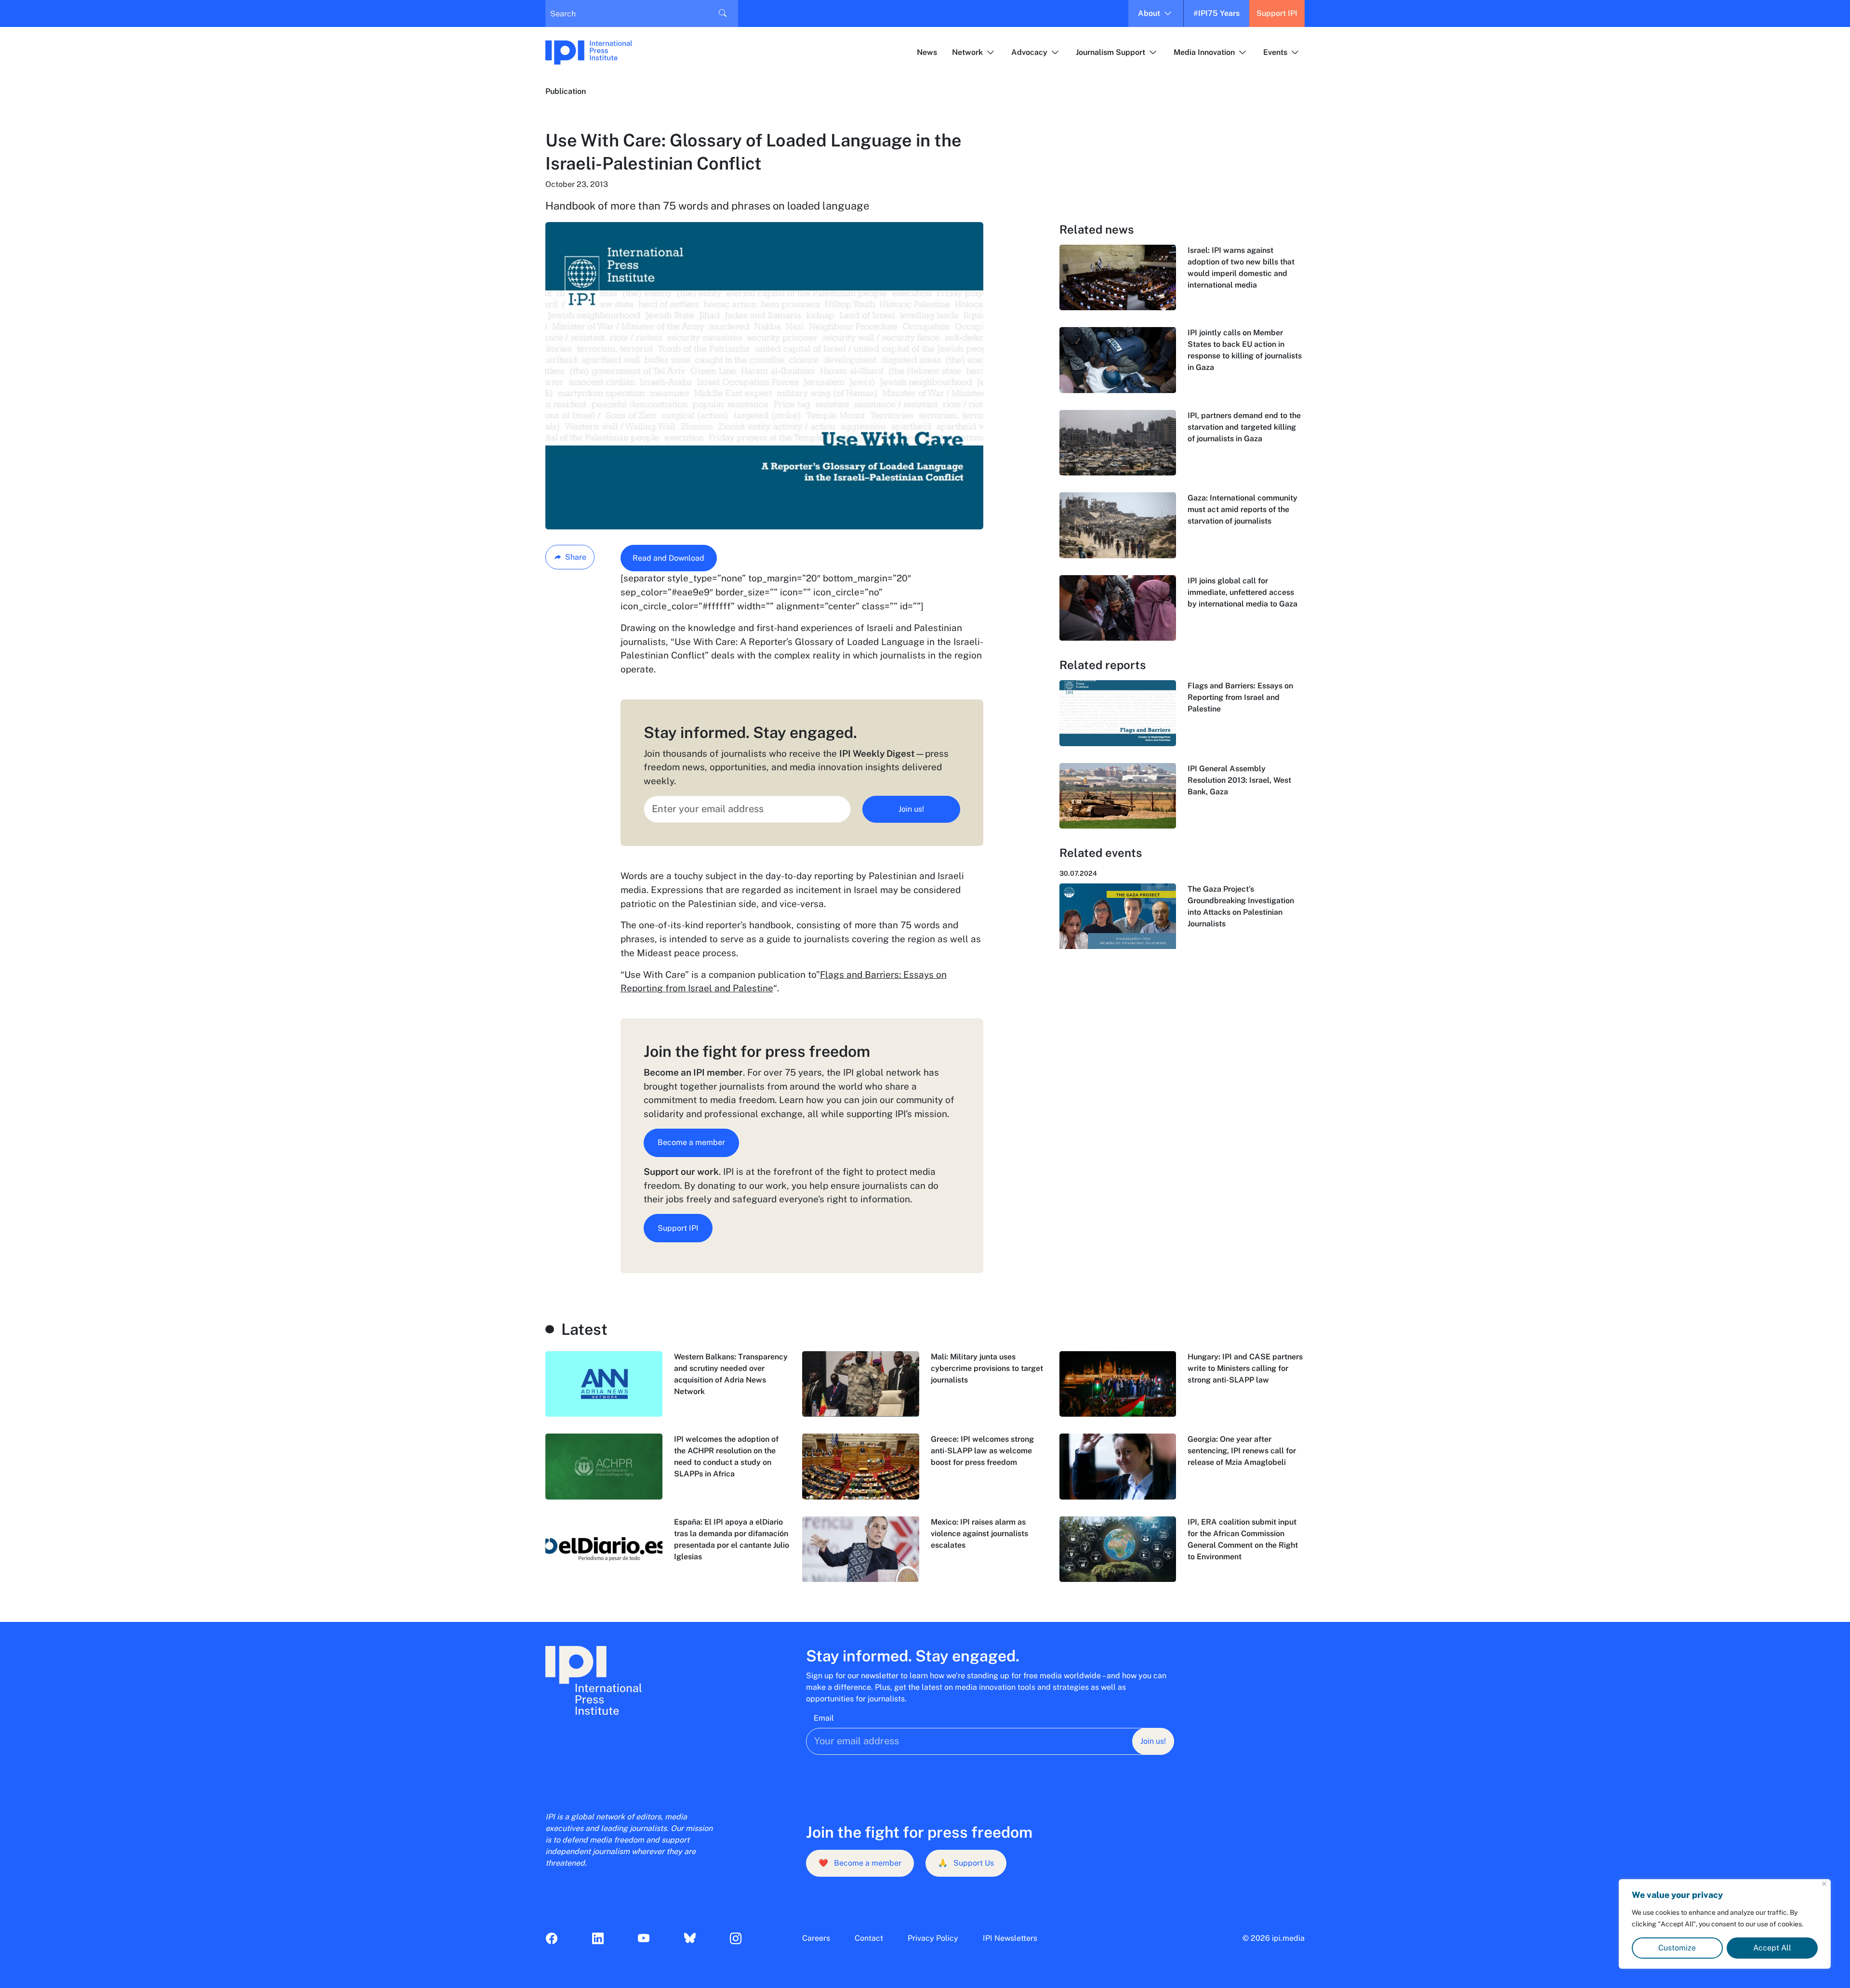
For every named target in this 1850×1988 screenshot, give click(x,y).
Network (967, 52)
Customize (1677, 1948)
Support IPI (1277, 13)
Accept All (1772, 1948)
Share (576, 557)
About (1149, 13)
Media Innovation (1204, 52)
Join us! (911, 809)
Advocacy (1029, 52)
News (927, 52)
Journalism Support (1110, 52)
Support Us (966, 1863)
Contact (869, 1938)
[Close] (1824, 1884)
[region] (1725, 1924)
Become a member (691, 1142)
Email (824, 1718)
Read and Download (668, 558)
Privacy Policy (933, 1938)
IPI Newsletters (1010, 1938)
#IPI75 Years (1216, 13)
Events (1275, 52)
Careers (816, 1938)
